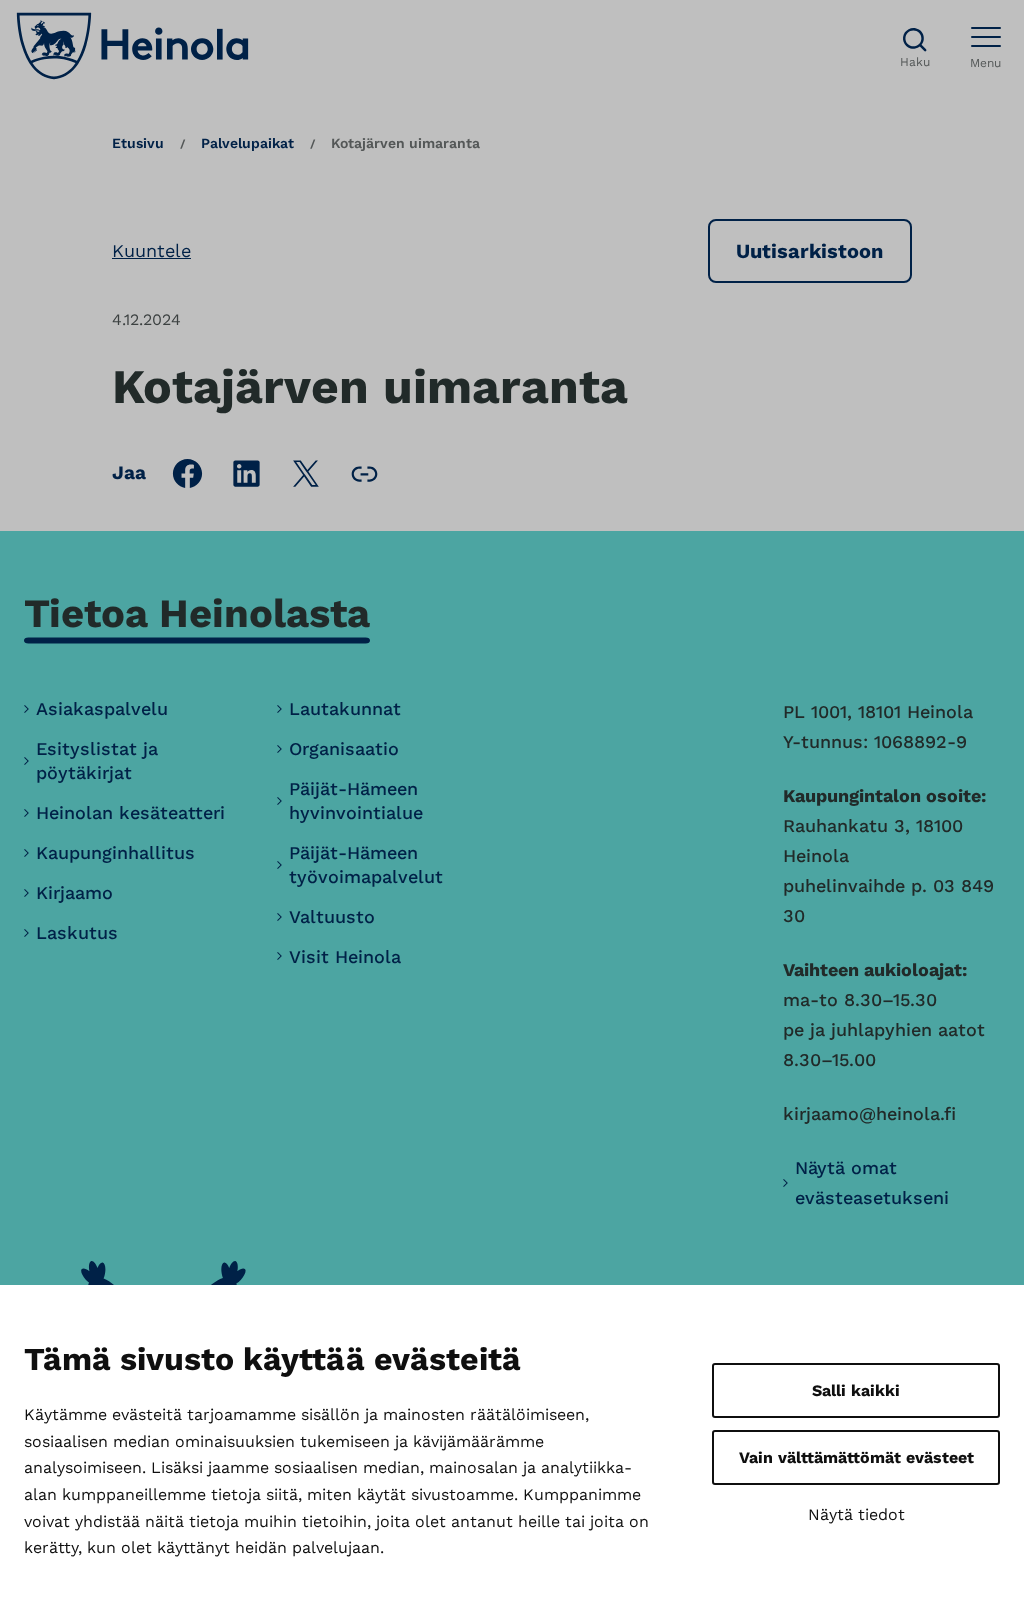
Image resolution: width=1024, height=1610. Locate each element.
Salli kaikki (856, 1390)
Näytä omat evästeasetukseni (872, 1182)
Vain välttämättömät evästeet (856, 1457)
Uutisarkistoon (809, 251)
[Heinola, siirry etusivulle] (132, 46)
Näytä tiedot (856, 1514)
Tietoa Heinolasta (197, 613)
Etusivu (138, 143)
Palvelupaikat (247, 143)
